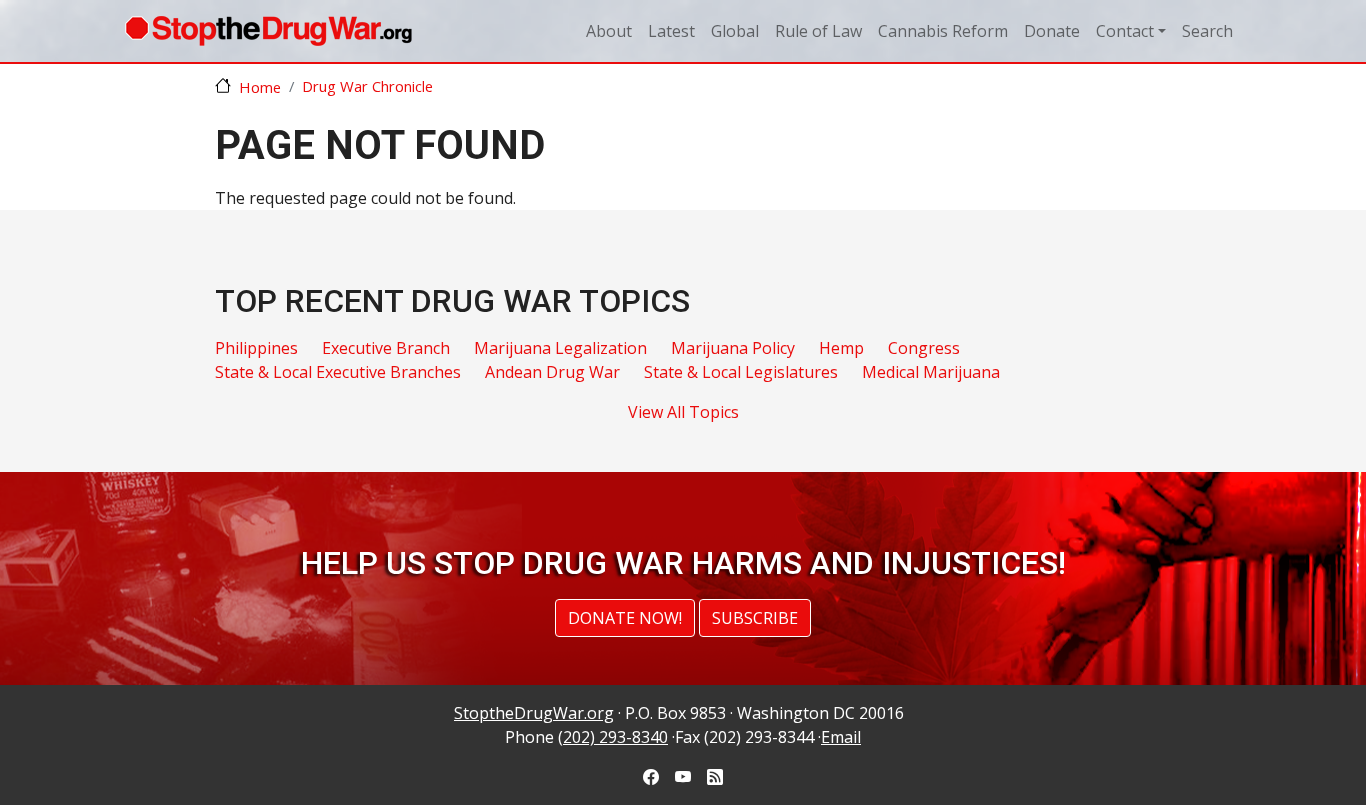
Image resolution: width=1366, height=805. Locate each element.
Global (735, 31)
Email (841, 737)
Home (260, 87)
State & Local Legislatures (741, 372)
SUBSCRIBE (755, 618)
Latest (671, 31)
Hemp (841, 348)
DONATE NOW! (625, 618)
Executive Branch (386, 348)
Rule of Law (818, 31)
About (609, 31)
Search (1207, 31)
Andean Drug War (552, 372)
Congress (924, 348)
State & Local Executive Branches (338, 372)
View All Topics (683, 412)
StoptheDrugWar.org (534, 713)
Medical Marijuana (931, 372)
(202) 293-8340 (613, 737)
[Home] (268, 31)
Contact (1125, 31)
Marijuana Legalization (560, 348)
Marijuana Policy (733, 348)
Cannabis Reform (943, 31)
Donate (1052, 31)
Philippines (256, 348)
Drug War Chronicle (367, 86)
